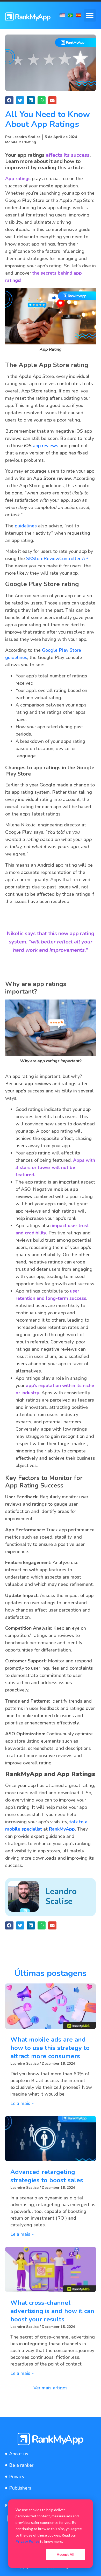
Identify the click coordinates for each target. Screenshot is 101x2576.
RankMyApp (62, 1829)
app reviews (46, 446)
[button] (90, 15)
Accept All (66, 2554)
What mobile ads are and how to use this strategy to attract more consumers (50, 2048)
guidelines (26, 526)
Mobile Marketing (21, 142)
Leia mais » (22, 2103)
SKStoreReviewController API (58, 559)
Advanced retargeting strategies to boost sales (47, 2176)
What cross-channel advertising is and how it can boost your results (52, 2311)
